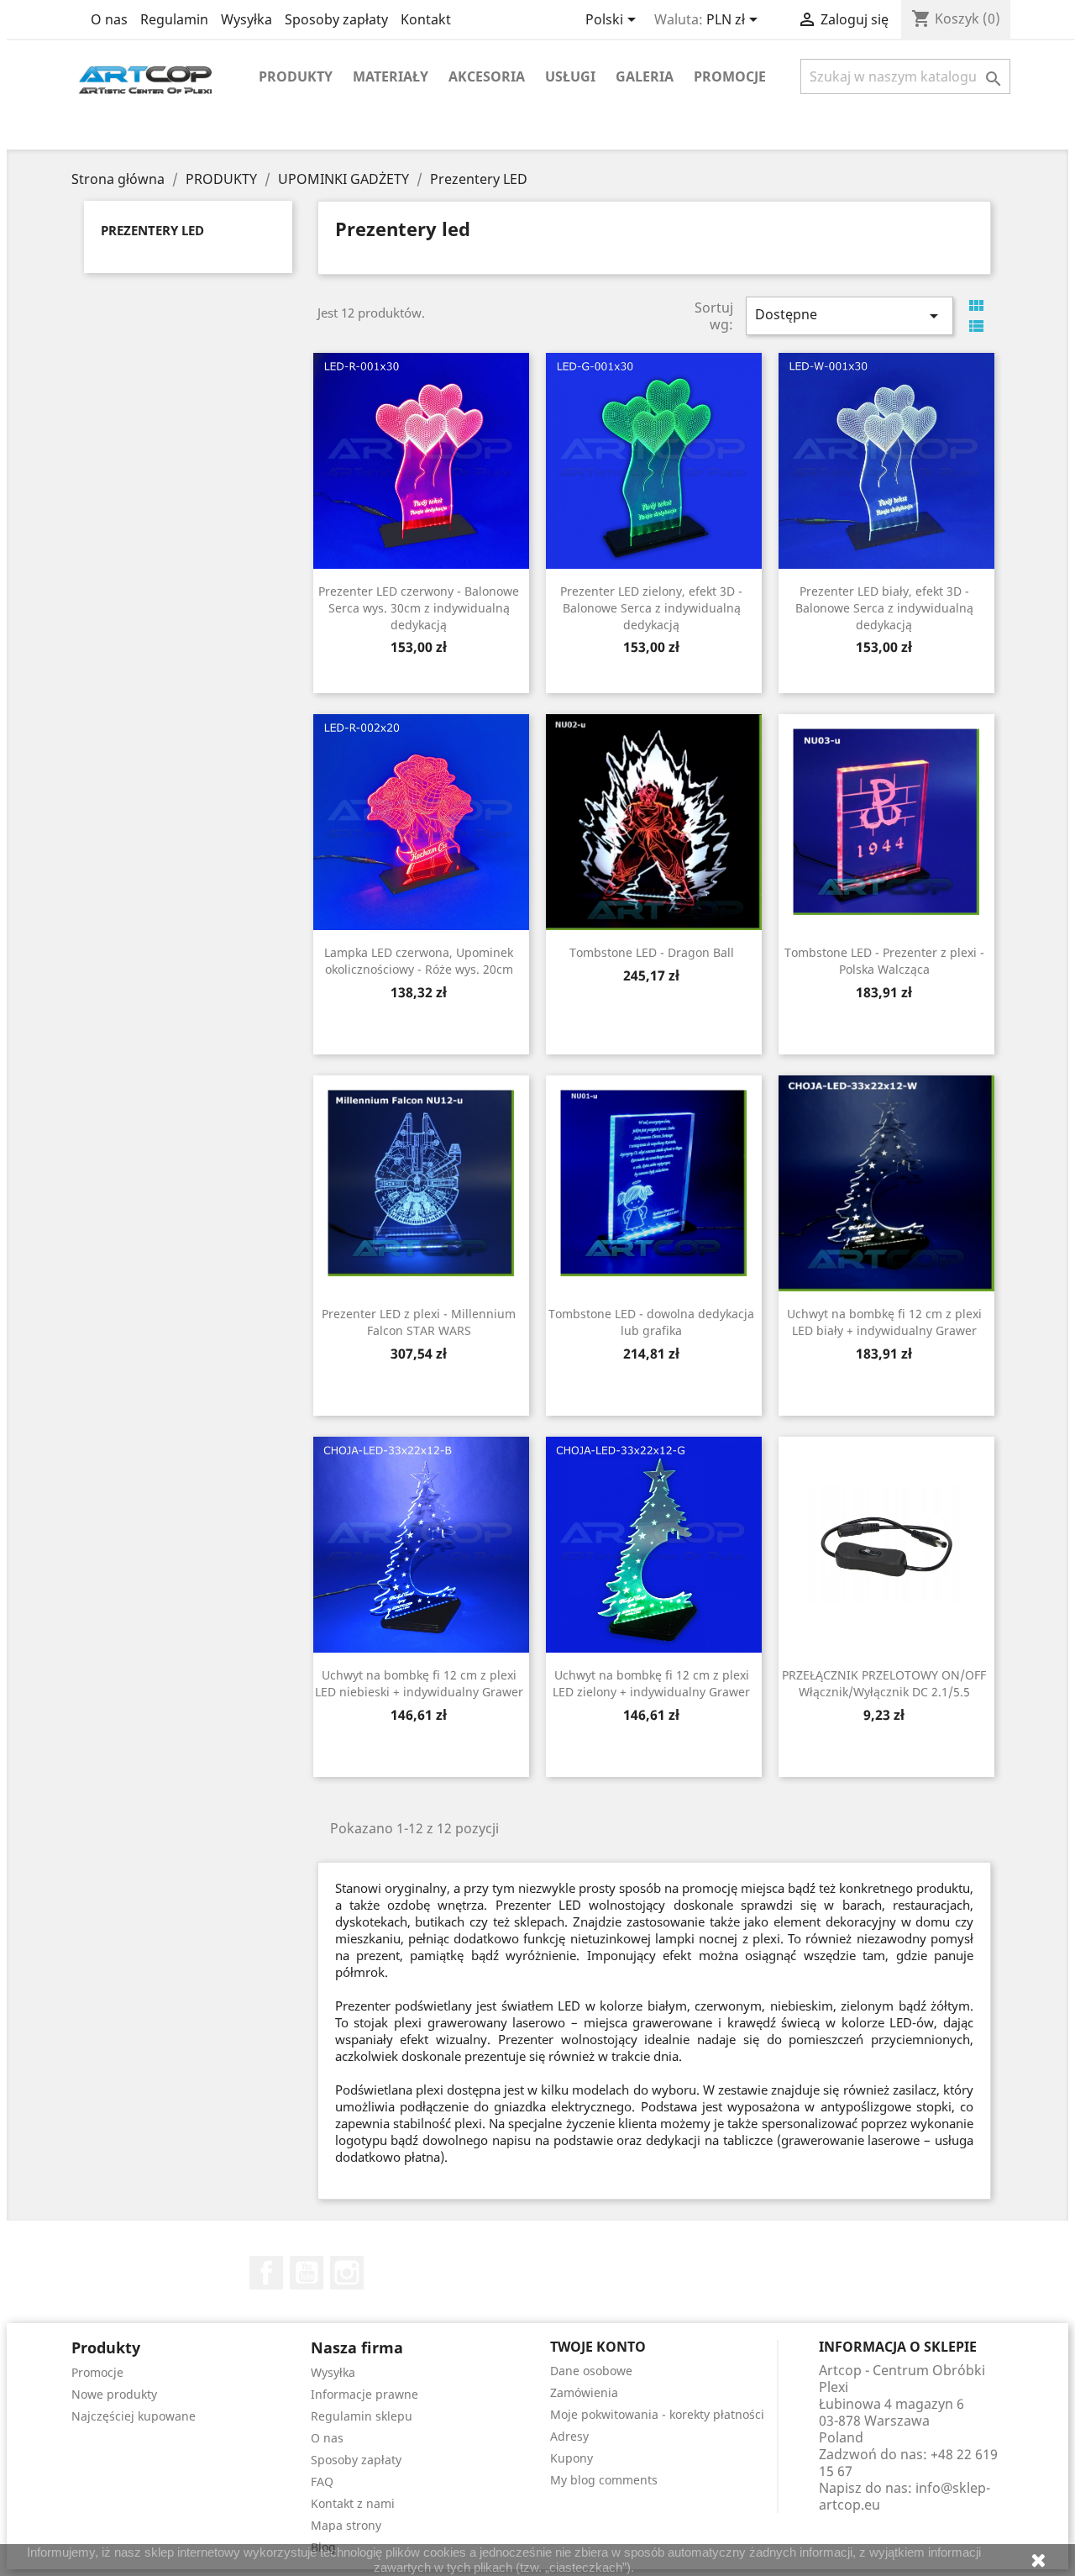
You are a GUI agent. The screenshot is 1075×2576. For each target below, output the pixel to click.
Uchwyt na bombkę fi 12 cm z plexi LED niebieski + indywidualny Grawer (419, 1683)
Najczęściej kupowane (134, 2416)
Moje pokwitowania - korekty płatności (657, 2414)
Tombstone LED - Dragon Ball (652, 952)
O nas (109, 19)
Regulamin (174, 19)
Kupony (572, 2458)
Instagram (347, 2273)
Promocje (730, 76)
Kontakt (426, 19)
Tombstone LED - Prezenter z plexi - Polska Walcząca (884, 961)
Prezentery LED (152, 230)
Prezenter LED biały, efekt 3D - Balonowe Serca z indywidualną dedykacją (884, 608)
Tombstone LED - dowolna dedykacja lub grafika (651, 1322)
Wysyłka (246, 19)
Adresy (569, 2436)
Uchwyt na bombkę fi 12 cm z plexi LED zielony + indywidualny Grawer (651, 1683)
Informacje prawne (364, 2394)
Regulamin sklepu (362, 2416)
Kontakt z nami (353, 2503)
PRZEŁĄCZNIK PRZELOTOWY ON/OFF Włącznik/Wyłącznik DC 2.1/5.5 (884, 1683)
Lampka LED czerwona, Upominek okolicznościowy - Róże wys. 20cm (419, 961)
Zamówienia (584, 2392)
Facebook (266, 2273)
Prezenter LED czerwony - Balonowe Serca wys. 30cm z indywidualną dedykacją (419, 608)
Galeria (645, 76)
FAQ (322, 2481)
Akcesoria (487, 76)
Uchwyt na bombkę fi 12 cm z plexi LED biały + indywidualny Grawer (884, 1322)
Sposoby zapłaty (336, 19)
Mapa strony (346, 2525)
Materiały (391, 76)
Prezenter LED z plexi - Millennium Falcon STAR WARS (419, 1322)
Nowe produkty (114, 2394)
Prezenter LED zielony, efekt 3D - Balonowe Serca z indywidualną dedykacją (651, 608)
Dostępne (849, 315)
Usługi (570, 76)
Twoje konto (598, 2347)
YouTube (307, 2273)
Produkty (296, 76)
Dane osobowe (591, 2371)
